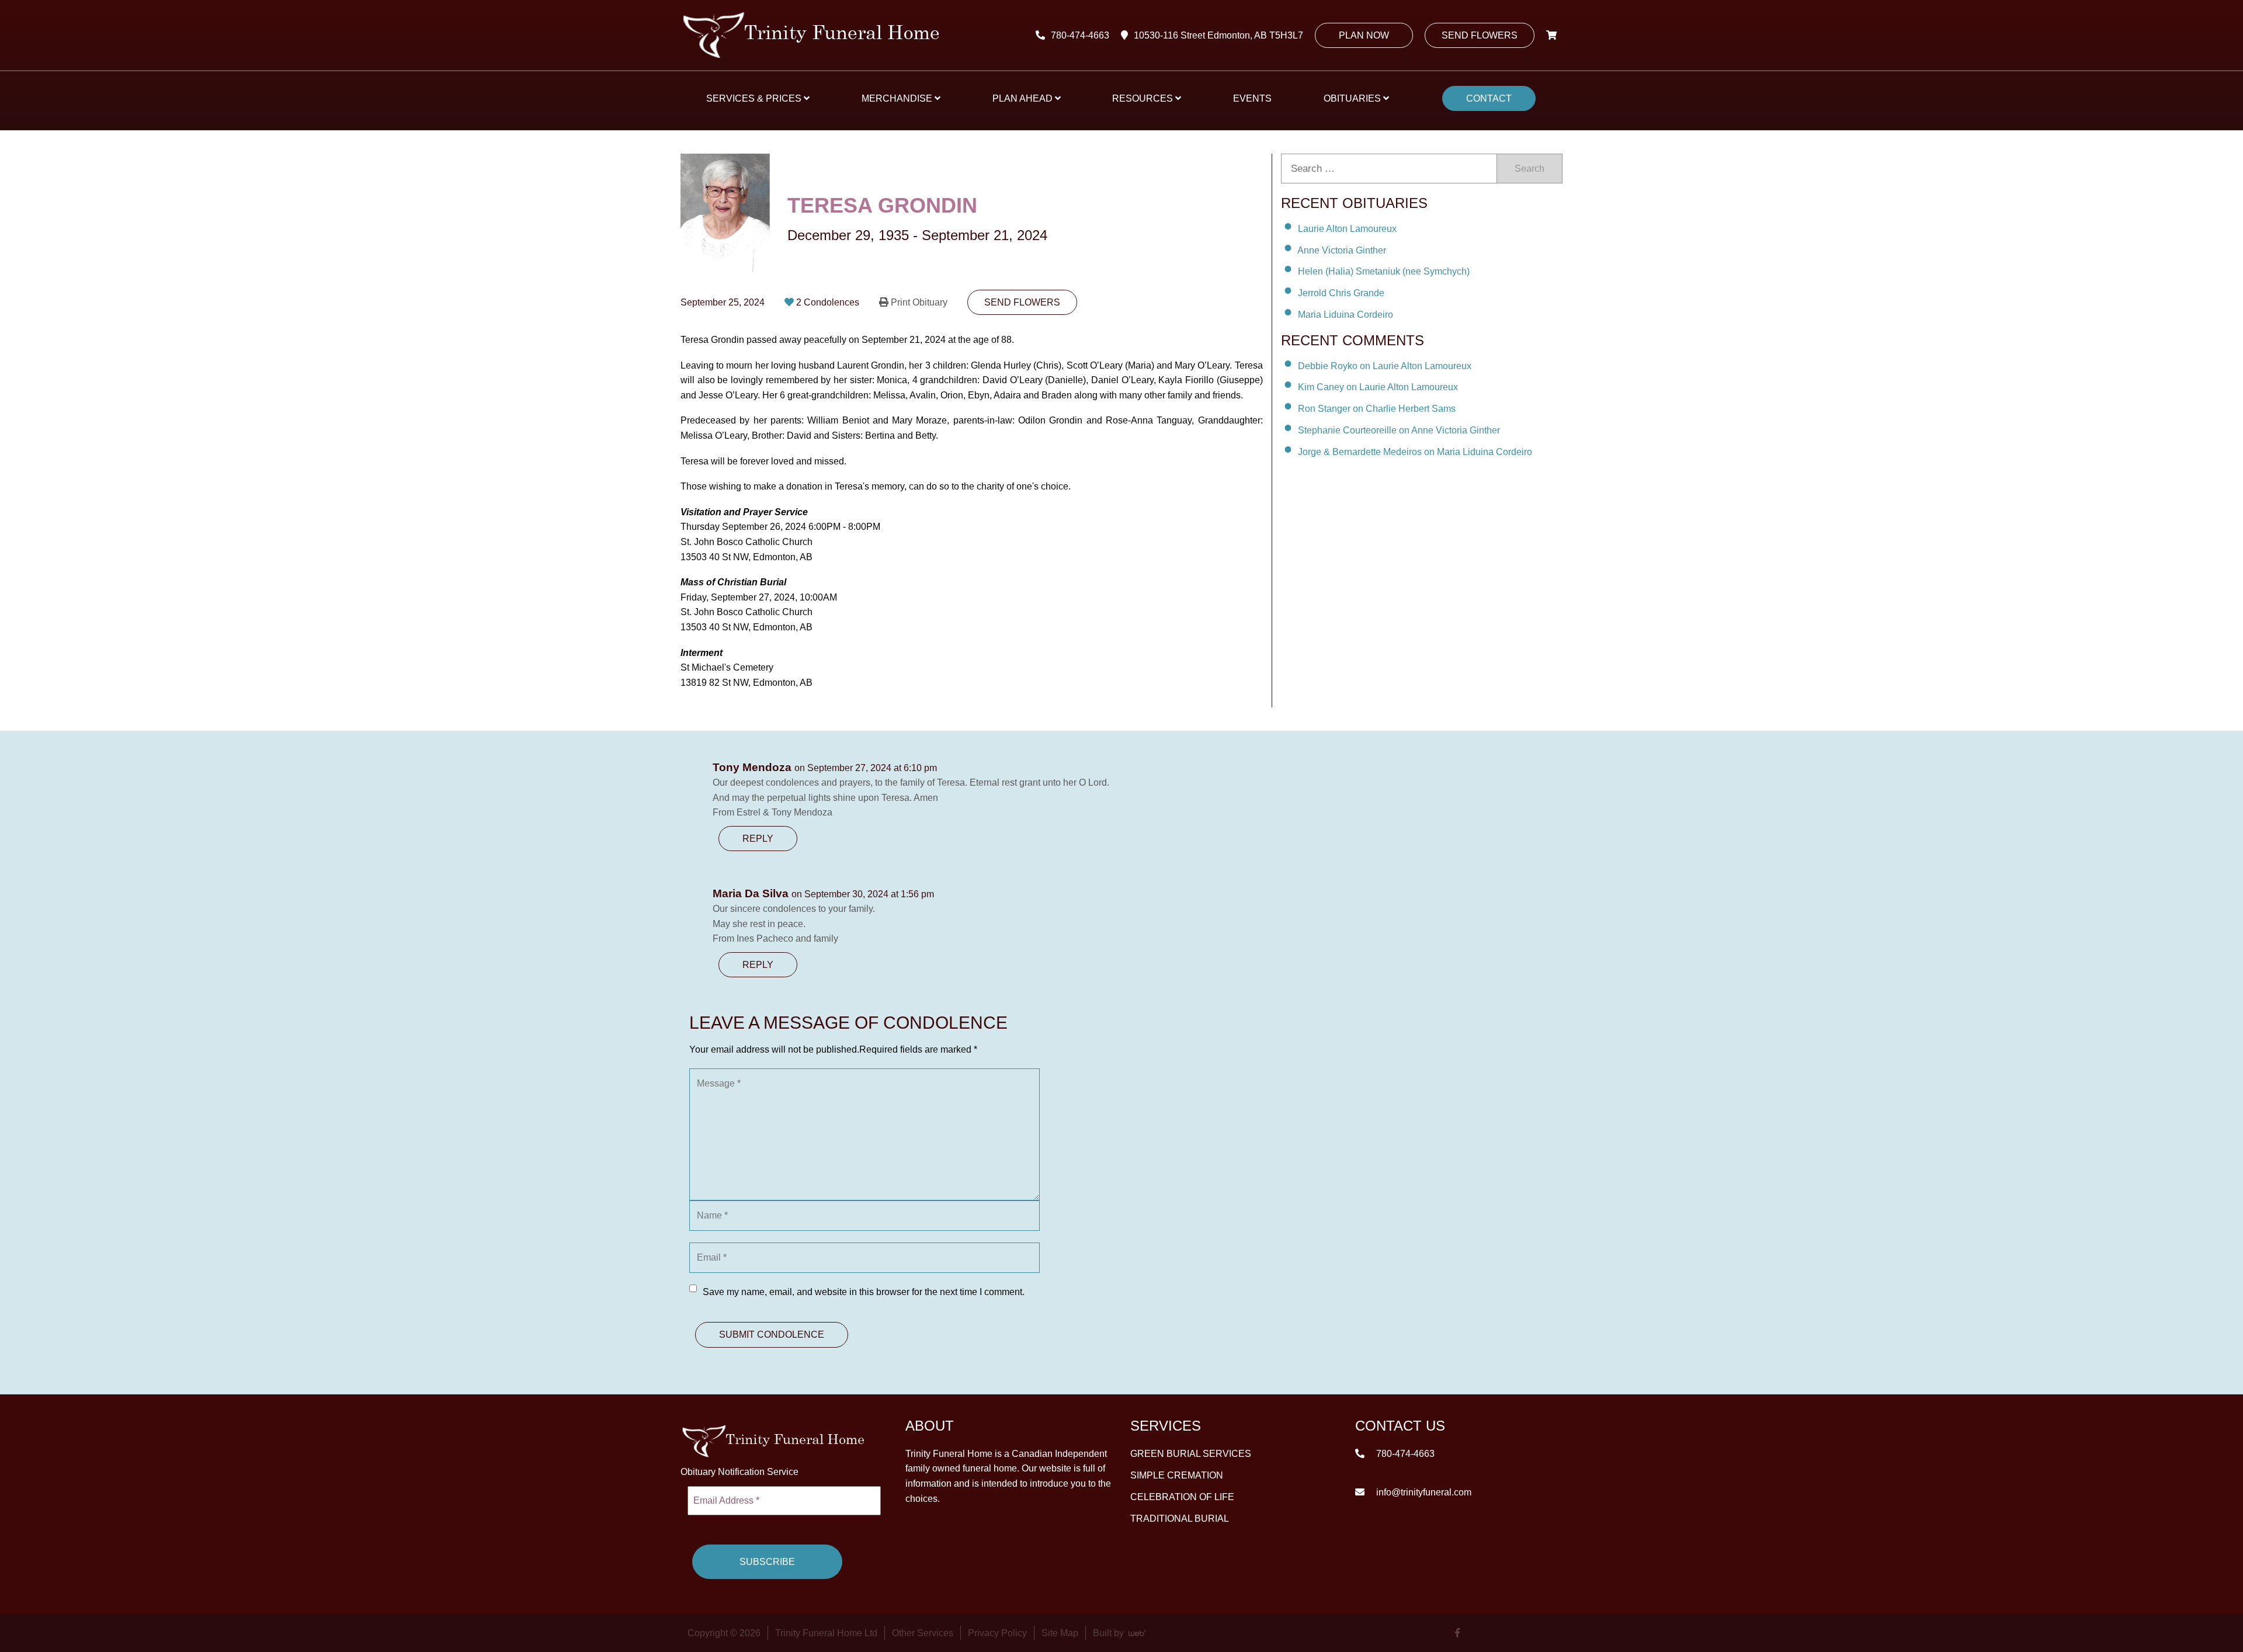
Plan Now (1364, 35)
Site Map (1060, 1633)
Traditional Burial (1180, 1519)
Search (1530, 169)
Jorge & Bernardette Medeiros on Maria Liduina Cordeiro (1415, 452)
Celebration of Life (1182, 1497)
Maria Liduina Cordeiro (1346, 315)
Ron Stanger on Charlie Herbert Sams (1377, 409)
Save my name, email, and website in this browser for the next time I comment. (864, 1292)
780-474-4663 (1080, 35)
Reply (758, 839)
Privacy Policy (997, 1633)
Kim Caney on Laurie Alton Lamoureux (1378, 387)
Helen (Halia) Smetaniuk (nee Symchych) (1384, 271)
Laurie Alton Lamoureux (1347, 229)
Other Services (923, 1633)
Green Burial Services (1191, 1454)
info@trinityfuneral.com (1423, 1492)
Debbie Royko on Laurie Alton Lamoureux (1385, 365)
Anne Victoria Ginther (1342, 250)
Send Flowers (1480, 35)
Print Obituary (919, 302)
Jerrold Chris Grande (1341, 293)
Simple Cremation (1177, 1475)
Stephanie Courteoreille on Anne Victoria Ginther (1399, 430)
